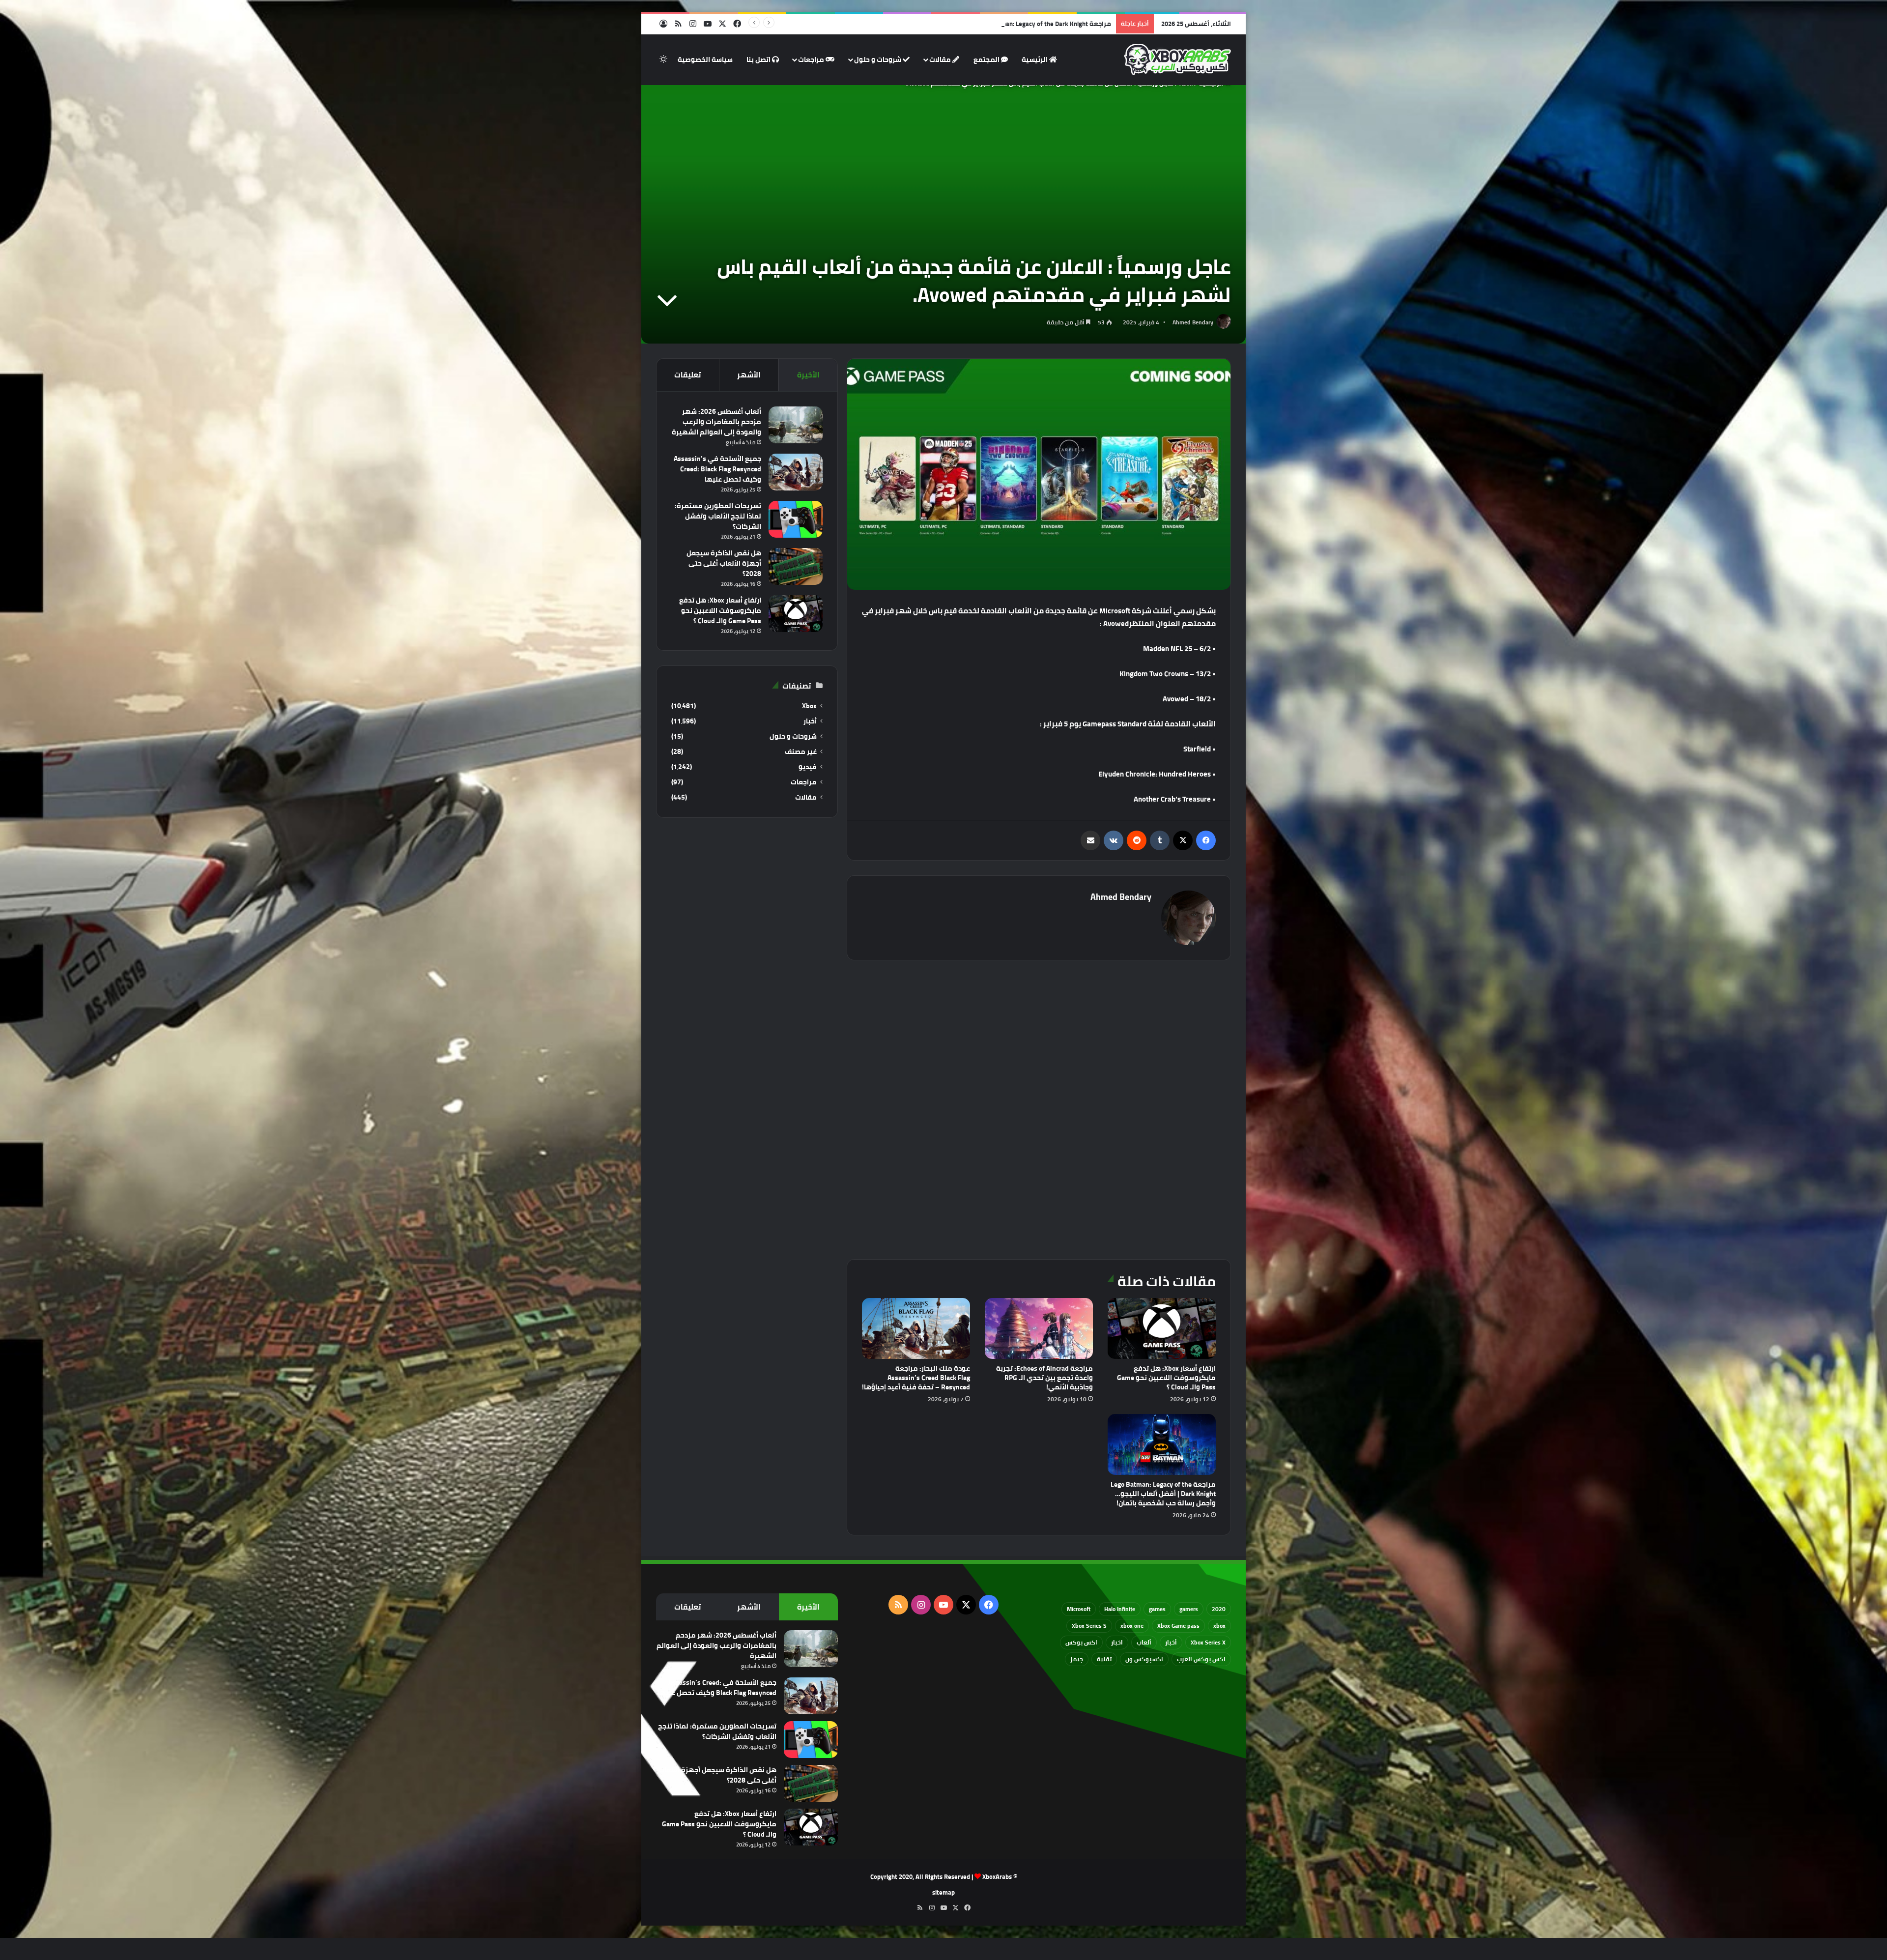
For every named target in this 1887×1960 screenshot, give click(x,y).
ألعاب (1144, 1642)
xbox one (1132, 1626)
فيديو (808, 767)
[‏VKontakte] (1114, 840)
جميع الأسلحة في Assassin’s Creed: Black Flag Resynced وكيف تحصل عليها (717, 469)
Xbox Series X (1208, 1642)
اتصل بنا (759, 59)
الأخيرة (808, 375)
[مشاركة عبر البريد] (1090, 840)
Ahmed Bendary (1193, 322)
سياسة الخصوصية (705, 59)
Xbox (809, 706)
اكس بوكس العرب (1201, 1659)
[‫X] (1183, 840)
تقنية (1104, 1659)
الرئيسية (1035, 59)
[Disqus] (1039, 1108)
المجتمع (987, 59)
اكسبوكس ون (1144, 1659)
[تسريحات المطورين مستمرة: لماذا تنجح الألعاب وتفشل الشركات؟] (796, 519)
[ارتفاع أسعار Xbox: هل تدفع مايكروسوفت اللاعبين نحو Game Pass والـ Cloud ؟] (1162, 1328)
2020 (1219, 1609)
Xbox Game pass (1178, 1626)
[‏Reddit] (1137, 840)
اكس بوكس (1081, 1642)
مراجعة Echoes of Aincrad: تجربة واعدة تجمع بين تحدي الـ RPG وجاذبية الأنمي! (1044, 1378)
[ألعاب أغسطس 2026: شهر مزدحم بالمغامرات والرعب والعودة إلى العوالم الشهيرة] (796, 425)
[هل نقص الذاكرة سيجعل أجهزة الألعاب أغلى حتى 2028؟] (796, 566)
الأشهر (749, 375)
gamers (1189, 1609)
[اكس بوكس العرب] (1178, 59)
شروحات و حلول (878, 59)
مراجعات (812, 59)
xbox (1219, 1626)
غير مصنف (801, 752)
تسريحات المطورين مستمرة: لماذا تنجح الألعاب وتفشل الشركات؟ (718, 516)
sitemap (943, 1892)
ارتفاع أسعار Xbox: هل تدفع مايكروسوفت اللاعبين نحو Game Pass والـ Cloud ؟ (1166, 1378)
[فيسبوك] (1206, 840)
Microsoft (1079, 1609)
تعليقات (687, 375)
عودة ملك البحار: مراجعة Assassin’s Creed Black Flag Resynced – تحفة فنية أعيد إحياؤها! (916, 1378)
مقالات (941, 59)
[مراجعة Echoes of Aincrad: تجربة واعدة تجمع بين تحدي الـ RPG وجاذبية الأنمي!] (1039, 1328)
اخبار (1117, 1642)
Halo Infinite (1120, 1609)
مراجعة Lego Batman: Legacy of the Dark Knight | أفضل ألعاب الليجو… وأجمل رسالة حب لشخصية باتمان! (1163, 1494)
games (1157, 1609)
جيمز (1077, 1659)
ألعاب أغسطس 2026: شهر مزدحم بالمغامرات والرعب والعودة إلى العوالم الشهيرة (716, 422)
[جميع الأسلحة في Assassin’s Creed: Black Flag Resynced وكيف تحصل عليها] (796, 472)
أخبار (810, 721)
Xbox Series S (1089, 1626)
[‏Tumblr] (1160, 840)
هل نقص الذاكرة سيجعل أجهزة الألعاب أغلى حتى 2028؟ (724, 563)
